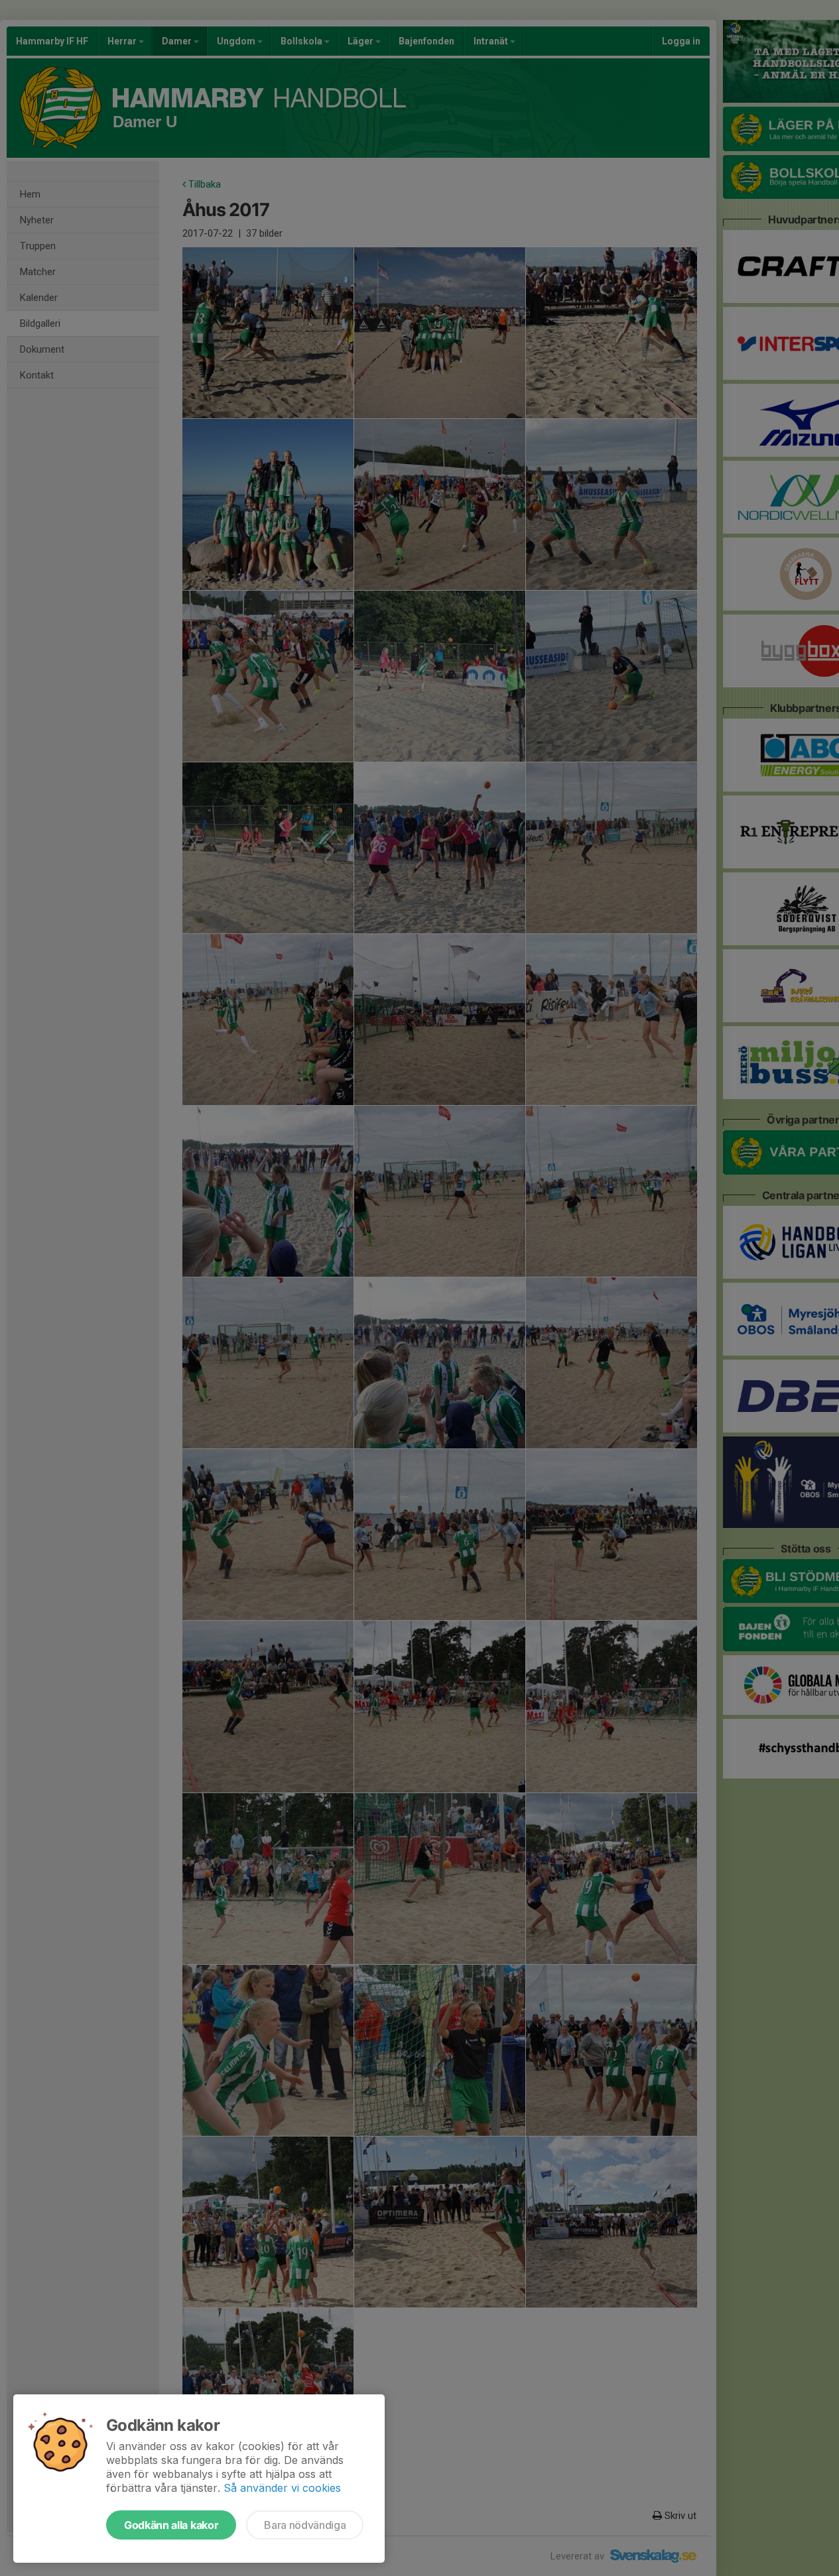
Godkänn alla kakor (171, 2525)
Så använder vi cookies (282, 2488)
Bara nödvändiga (305, 2525)
